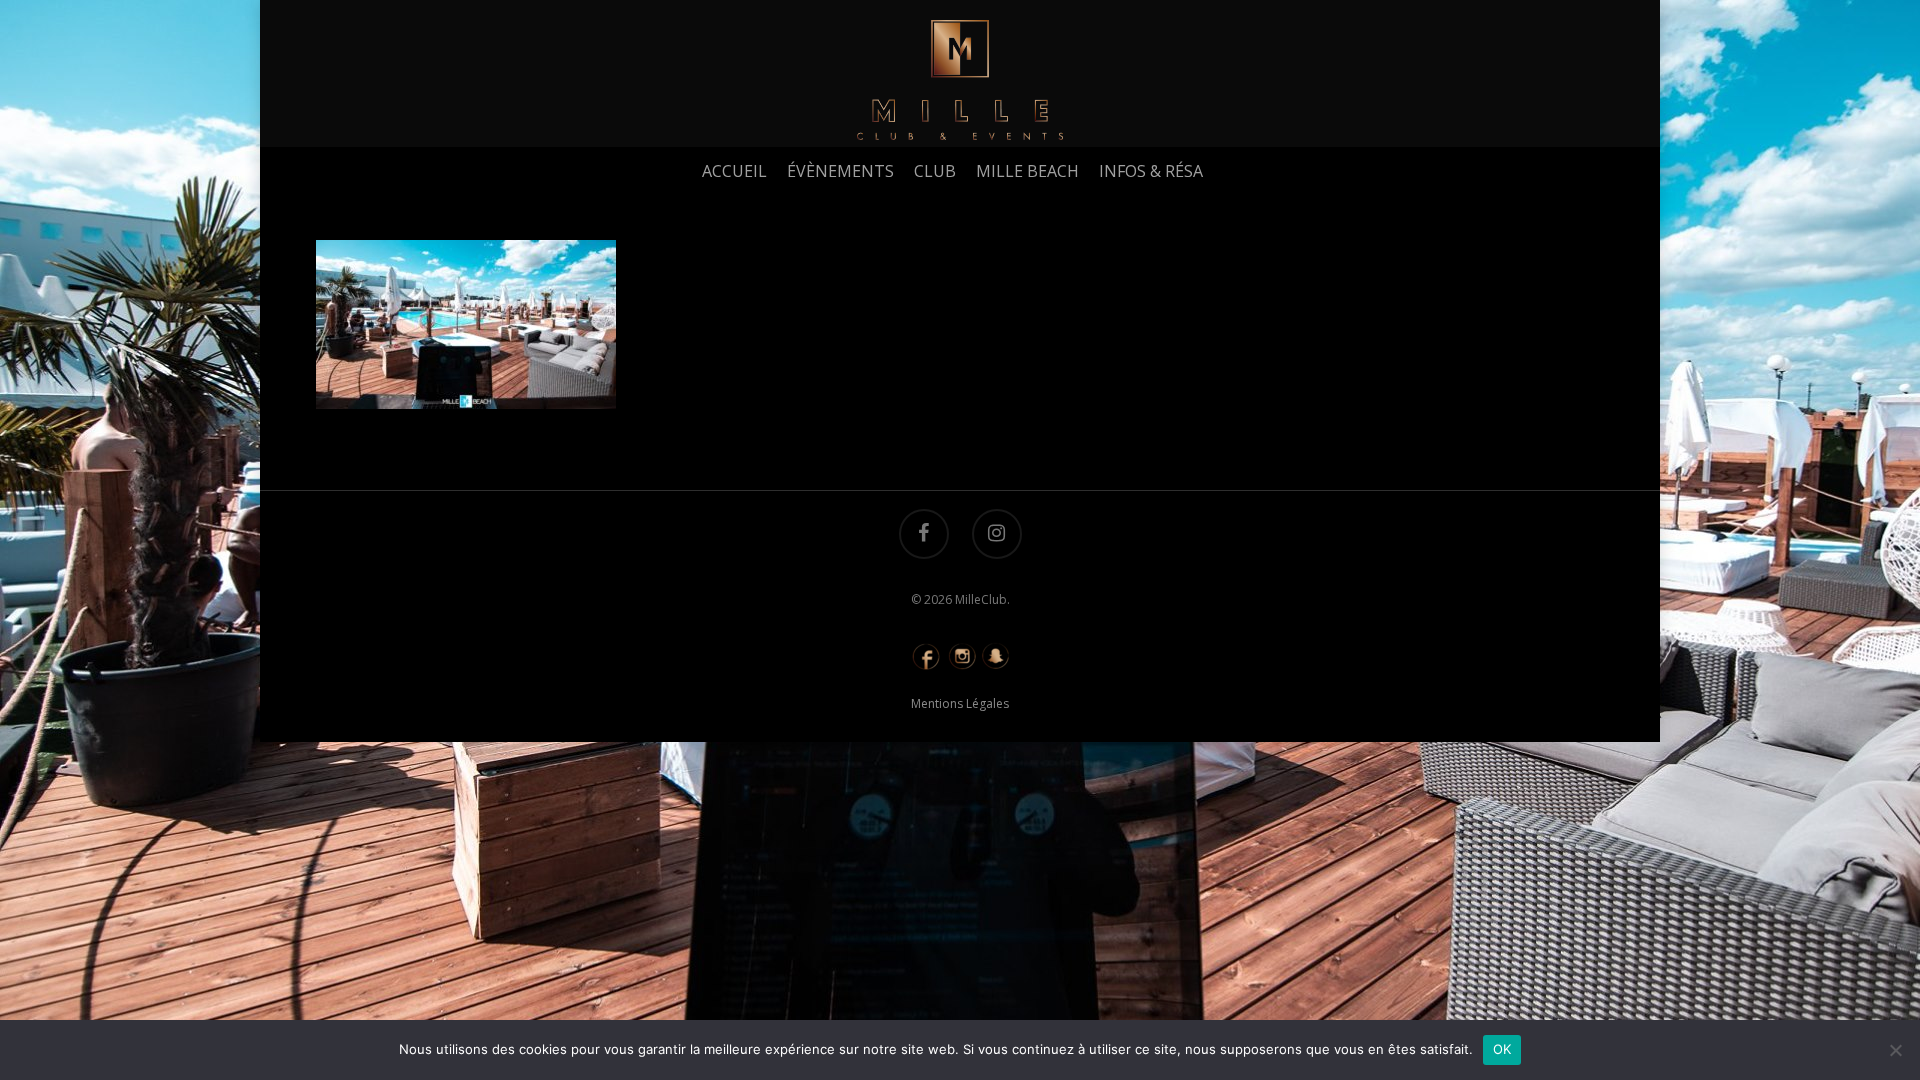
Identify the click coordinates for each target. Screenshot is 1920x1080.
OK (1502, 1049)
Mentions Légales (960, 703)
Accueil (734, 171)
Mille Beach (1027, 171)
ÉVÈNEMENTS (840, 171)
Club (935, 171)
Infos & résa (1151, 171)
